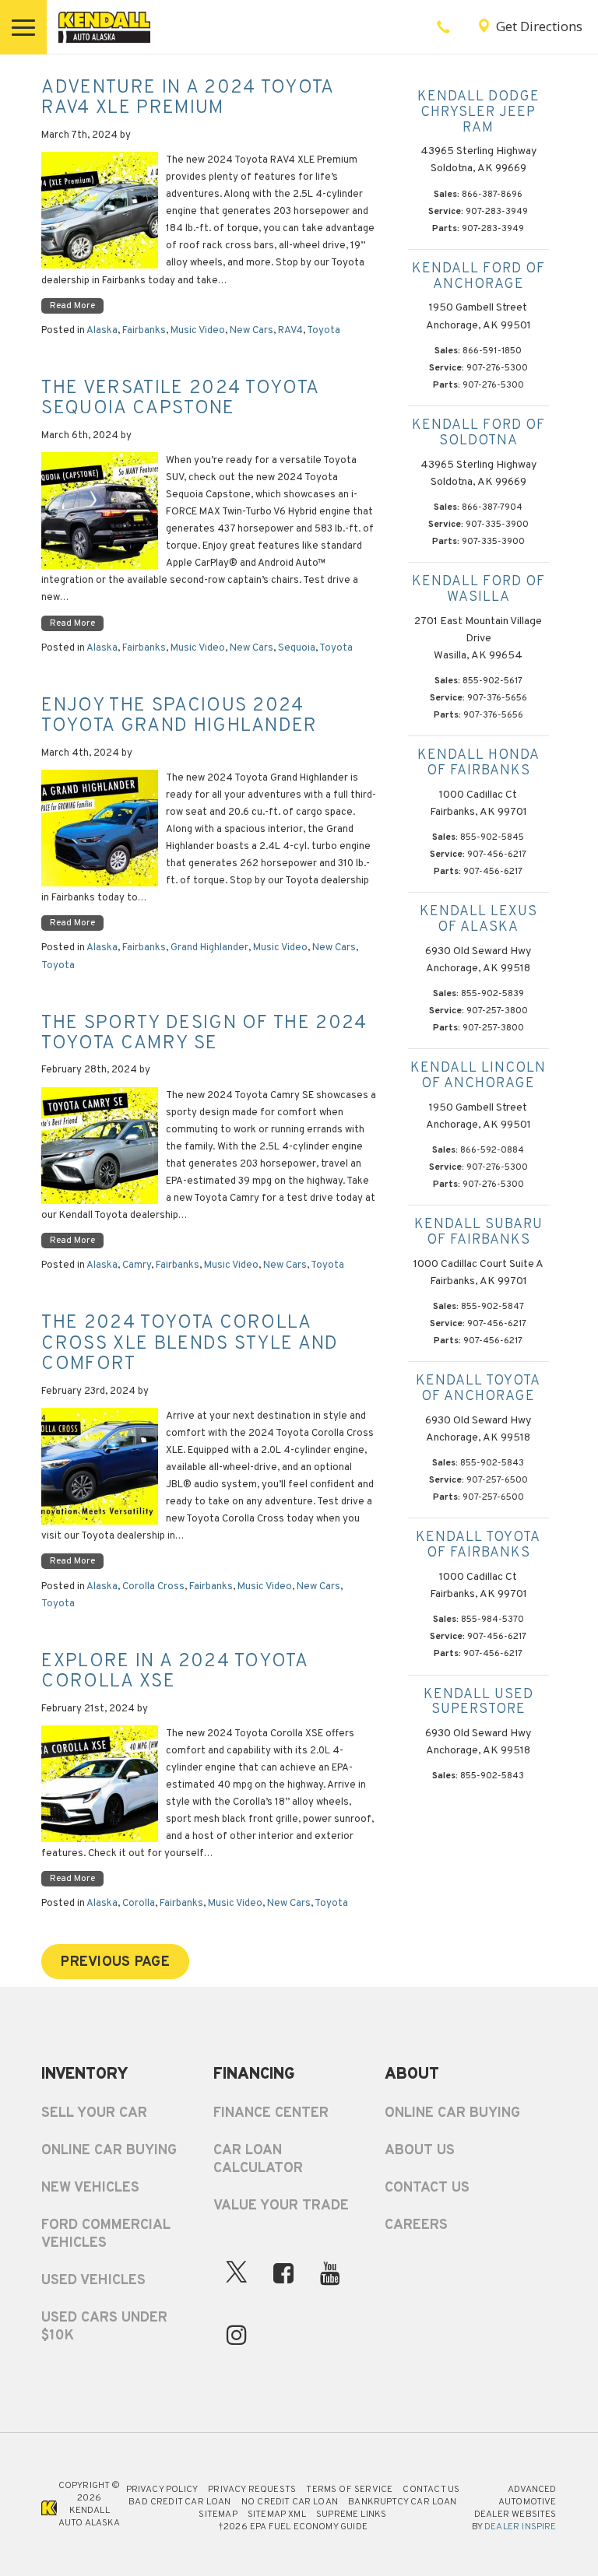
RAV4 (290, 331)
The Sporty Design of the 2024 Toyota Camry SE (204, 1034)
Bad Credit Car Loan (179, 2502)
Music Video (198, 331)
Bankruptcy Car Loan (402, 2502)
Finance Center (271, 2113)
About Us (420, 2151)
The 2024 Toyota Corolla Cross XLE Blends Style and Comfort (190, 1344)
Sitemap (218, 2515)
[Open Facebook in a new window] (283, 2273)
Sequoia (297, 648)
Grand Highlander (209, 948)
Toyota (324, 331)
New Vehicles (90, 2188)
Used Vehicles (93, 2281)
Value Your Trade (281, 2206)
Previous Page (115, 1962)
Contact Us (427, 2188)
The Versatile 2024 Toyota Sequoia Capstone (180, 398)
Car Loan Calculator (258, 2160)
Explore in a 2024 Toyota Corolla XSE (174, 1672)
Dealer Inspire (521, 2527)
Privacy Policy (162, 2490)
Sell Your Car (94, 2113)
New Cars (252, 331)
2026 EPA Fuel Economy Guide (293, 2527)
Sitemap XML (277, 2515)
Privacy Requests (252, 2490)
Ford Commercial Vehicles (106, 2234)
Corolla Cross (153, 1587)
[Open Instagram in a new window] (237, 2335)
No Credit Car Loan (290, 2502)
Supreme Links (351, 2515)
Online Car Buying (109, 2151)
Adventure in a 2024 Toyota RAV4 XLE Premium (187, 98)
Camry (137, 1265)
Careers (416, 2225)
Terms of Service (349, 2490)
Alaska (102, 331)
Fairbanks (144, 331)
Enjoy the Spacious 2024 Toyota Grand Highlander (179, 716)
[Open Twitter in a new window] (237, 2276)
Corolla (139, 1904)
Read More (72, 306)
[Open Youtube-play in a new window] (330, 2273)
